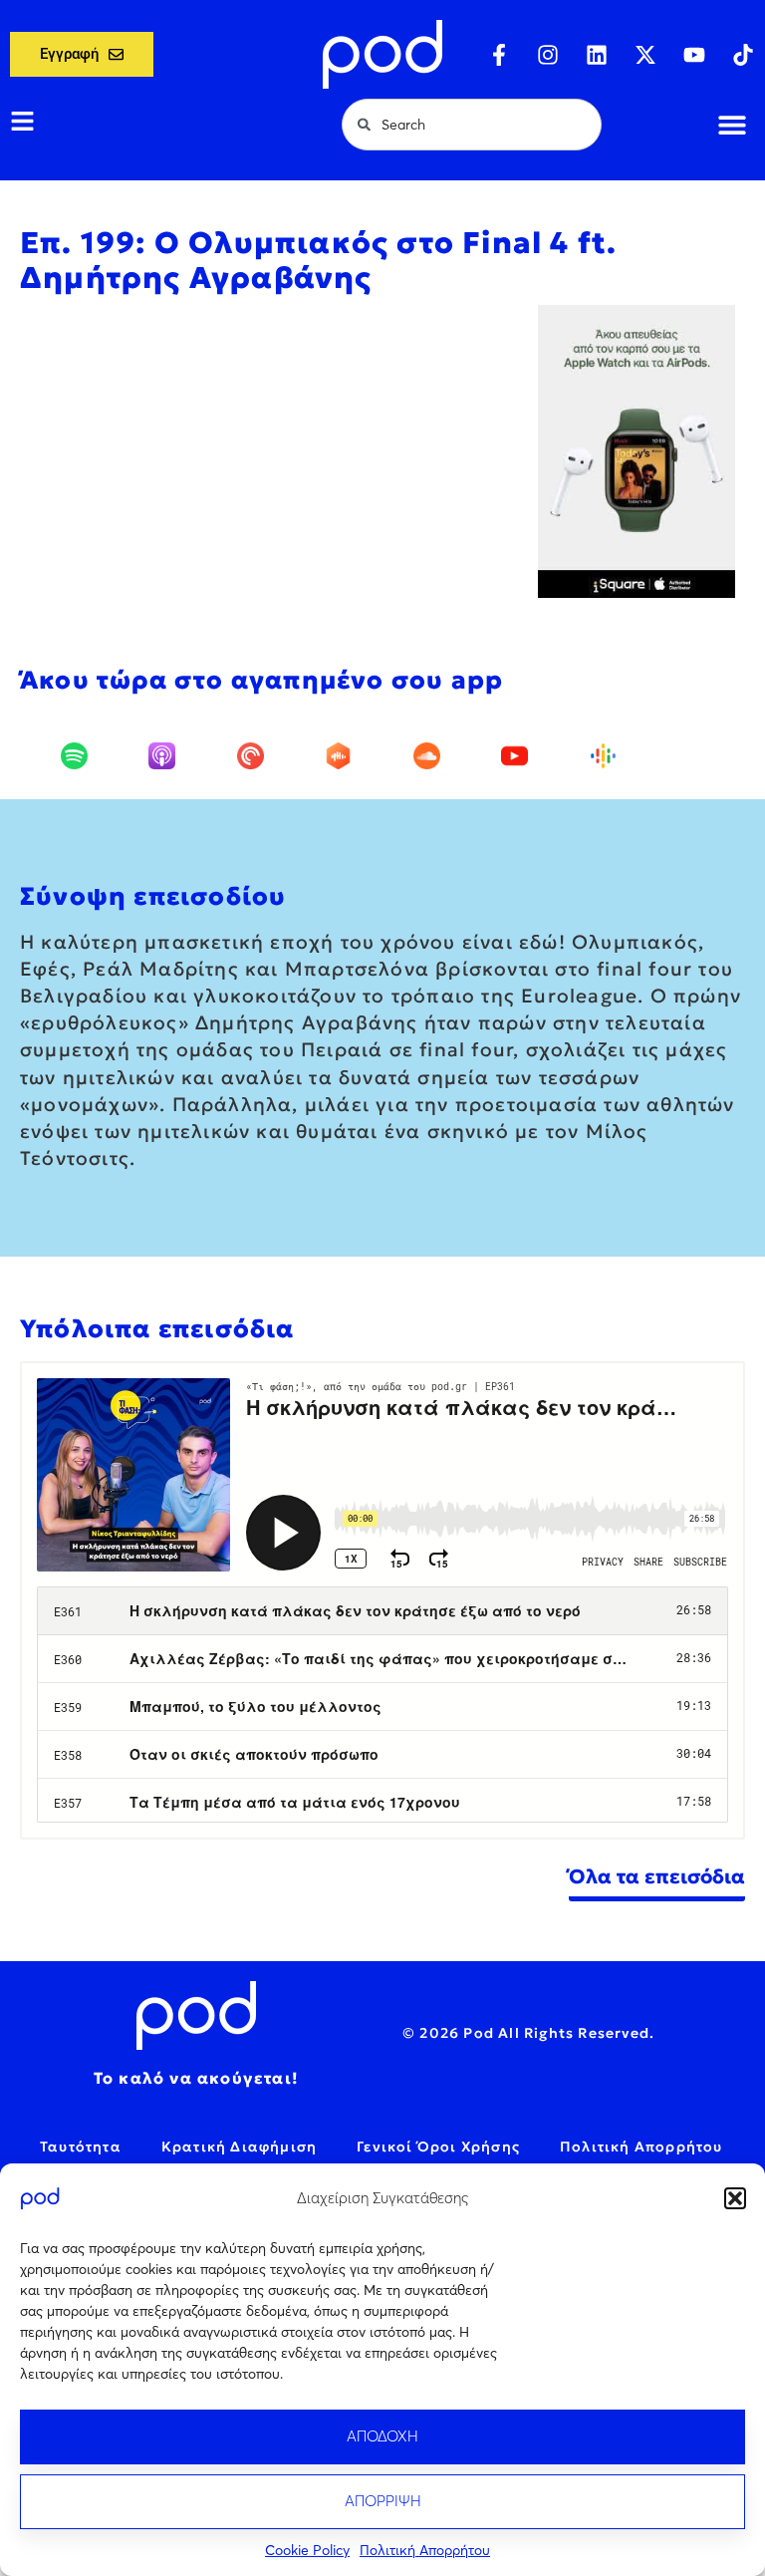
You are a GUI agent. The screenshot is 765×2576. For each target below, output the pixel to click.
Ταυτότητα (81, 2147)
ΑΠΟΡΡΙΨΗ (383, 2501)
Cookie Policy (307, 2550)
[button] (735, 2198)
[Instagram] (548, 55)
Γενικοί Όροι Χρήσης (438, 2147)
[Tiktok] (743, 55)
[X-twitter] (645, 55)
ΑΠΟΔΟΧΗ (382, 2436)
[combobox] (472, 125)
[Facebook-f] (499, 55)
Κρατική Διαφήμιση (239, 2147)
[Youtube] (694, 55)
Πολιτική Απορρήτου (425, 2550)
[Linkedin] (597, 55)
